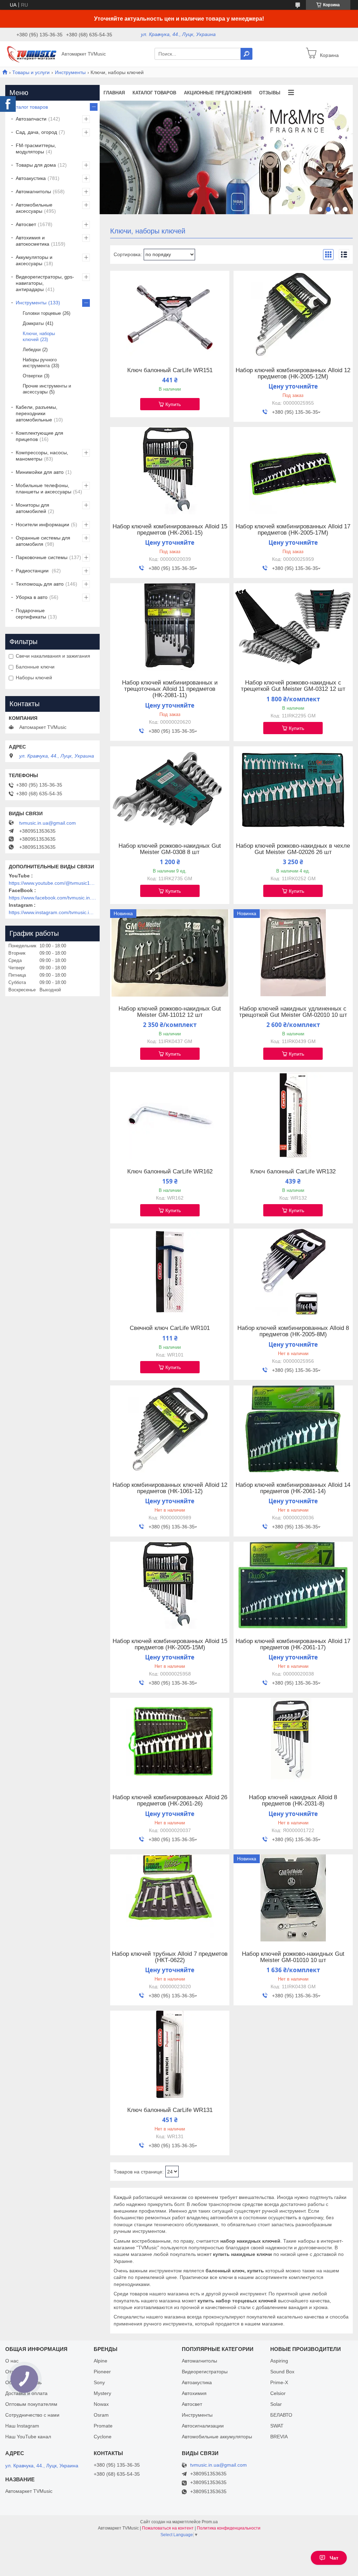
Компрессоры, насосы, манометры (42, 456)
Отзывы (270, 93)
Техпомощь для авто (40, 584)
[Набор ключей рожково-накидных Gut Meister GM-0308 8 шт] (170, 790)
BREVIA (279, 2437)
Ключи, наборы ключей (39, 337)
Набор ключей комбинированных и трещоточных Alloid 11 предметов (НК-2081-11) (170, 689)
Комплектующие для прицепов (40, 436)
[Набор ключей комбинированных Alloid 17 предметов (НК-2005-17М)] (293, 471)
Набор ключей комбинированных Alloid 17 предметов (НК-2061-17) (293, 1644)
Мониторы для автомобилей (33, 508)
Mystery (102, 2393)
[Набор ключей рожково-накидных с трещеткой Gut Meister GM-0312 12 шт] (293, 627)
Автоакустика (31, 178)
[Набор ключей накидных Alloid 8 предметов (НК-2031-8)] (293, 1742)
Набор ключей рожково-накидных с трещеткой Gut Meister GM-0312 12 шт (293, 686)
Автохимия (194, 2393)
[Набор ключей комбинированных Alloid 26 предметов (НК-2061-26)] (170, 1742)
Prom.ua (210, 2522)
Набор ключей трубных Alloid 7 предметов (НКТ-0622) (170, 1957)
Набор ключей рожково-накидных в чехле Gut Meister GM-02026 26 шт (293, 849)
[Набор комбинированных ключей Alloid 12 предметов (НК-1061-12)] (170, 1429)
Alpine (101, 2361)
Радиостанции (33, 571)
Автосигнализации (203, 2426)
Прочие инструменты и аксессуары (47, 389)
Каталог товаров (154, 93)
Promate (103, 2426)
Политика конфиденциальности (229, 2528)
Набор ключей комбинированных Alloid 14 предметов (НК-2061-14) (293, 1488)
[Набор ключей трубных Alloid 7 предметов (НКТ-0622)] (170, 1898)
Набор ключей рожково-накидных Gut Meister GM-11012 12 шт (170, 1012)
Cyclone (103, 2437)
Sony (99, 2382)
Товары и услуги (31, 72)
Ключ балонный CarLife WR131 (170, 2110)
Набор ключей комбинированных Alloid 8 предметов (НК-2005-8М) (293, 1331)
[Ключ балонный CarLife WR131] (170, 2054)
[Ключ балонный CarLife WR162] (170, 1116)
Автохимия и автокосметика (33, 241)
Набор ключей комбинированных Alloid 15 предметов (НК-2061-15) (170, 530)
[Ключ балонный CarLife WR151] (170, 314)
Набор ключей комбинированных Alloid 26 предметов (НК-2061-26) (170, 1801)
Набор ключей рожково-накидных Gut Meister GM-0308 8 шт (170, 849)
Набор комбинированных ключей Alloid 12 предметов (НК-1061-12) (170, 1488)
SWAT (277, 2426)
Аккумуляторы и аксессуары (34, 260)
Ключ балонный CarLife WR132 (293, 1172)
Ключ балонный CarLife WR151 (170, 370)
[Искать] (246, 54)
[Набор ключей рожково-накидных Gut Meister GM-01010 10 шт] (293, 1898)
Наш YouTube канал (28, 2437)
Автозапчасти (31, 119)
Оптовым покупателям (31, 2404)
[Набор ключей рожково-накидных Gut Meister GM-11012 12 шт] (170, 953)
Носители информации (42, 524)
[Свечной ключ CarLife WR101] (170, 1272)
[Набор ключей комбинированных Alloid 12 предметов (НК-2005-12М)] (293, 314)
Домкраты (33, 323)
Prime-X (279, 2382)
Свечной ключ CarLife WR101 (170, 1328)
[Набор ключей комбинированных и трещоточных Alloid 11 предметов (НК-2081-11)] (170, 627)
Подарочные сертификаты (31, 614)
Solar (276, 2404)
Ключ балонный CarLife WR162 (170, 1172)
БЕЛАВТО (281, 2415)
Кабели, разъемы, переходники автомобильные (37, 413)
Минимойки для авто (40, 472)
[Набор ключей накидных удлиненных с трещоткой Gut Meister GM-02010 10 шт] (293, 953)
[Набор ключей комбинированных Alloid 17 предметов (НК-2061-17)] (293, 1585)
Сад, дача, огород (36, 132)
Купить (173, 404)
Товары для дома (36, 165)
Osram (101, 2415)
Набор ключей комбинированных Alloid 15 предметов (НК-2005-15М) (170, 1644)
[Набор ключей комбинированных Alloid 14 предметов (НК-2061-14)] (293, 1429)
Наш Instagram (22, 2426)
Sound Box (282, 2372)
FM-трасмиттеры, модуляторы (36, 149)
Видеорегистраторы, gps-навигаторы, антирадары (45, 283)
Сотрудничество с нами (32, 2415)
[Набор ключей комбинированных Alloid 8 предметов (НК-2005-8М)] (293, 1272)
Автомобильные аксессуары (34, 208)
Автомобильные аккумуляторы (217, 2437)
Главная (114, 93)
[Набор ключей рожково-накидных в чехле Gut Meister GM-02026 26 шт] (293, 790)
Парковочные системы (42, 557)
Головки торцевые (42, 313)
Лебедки (32, 350)
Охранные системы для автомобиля (43, 541)
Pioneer (102, 2372)
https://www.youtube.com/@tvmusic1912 (52, 883)
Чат (334, 2558)
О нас (12, 2361)
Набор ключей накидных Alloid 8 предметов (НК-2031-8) (293, 1801)
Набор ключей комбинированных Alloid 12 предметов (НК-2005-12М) (293, 374)
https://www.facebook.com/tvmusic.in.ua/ (52, 898)
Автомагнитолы (33, 191)
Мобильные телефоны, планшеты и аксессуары (44, 489)
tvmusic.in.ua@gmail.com (48, 823)
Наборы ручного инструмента (40, 363)
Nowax (101, 2404)
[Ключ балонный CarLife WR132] (293, 1116)
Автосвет (26, 224)
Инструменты (70, 72)
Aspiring (279, 2361)
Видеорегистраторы (205, 2372)
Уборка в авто (32, 597)
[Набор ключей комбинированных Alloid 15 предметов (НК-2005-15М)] (170, 1585)
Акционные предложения (218, 93)
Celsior (278, 2393)
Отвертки (33, 376)
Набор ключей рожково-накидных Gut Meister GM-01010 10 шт (293, 1957)
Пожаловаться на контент (168, 2528)
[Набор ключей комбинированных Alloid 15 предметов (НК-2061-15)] (170, 471)
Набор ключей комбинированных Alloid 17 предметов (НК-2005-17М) (293, 530)
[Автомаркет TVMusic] (31, 53)
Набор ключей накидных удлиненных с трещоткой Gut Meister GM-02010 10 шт (293, 1012)
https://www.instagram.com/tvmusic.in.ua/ (52, 912)
